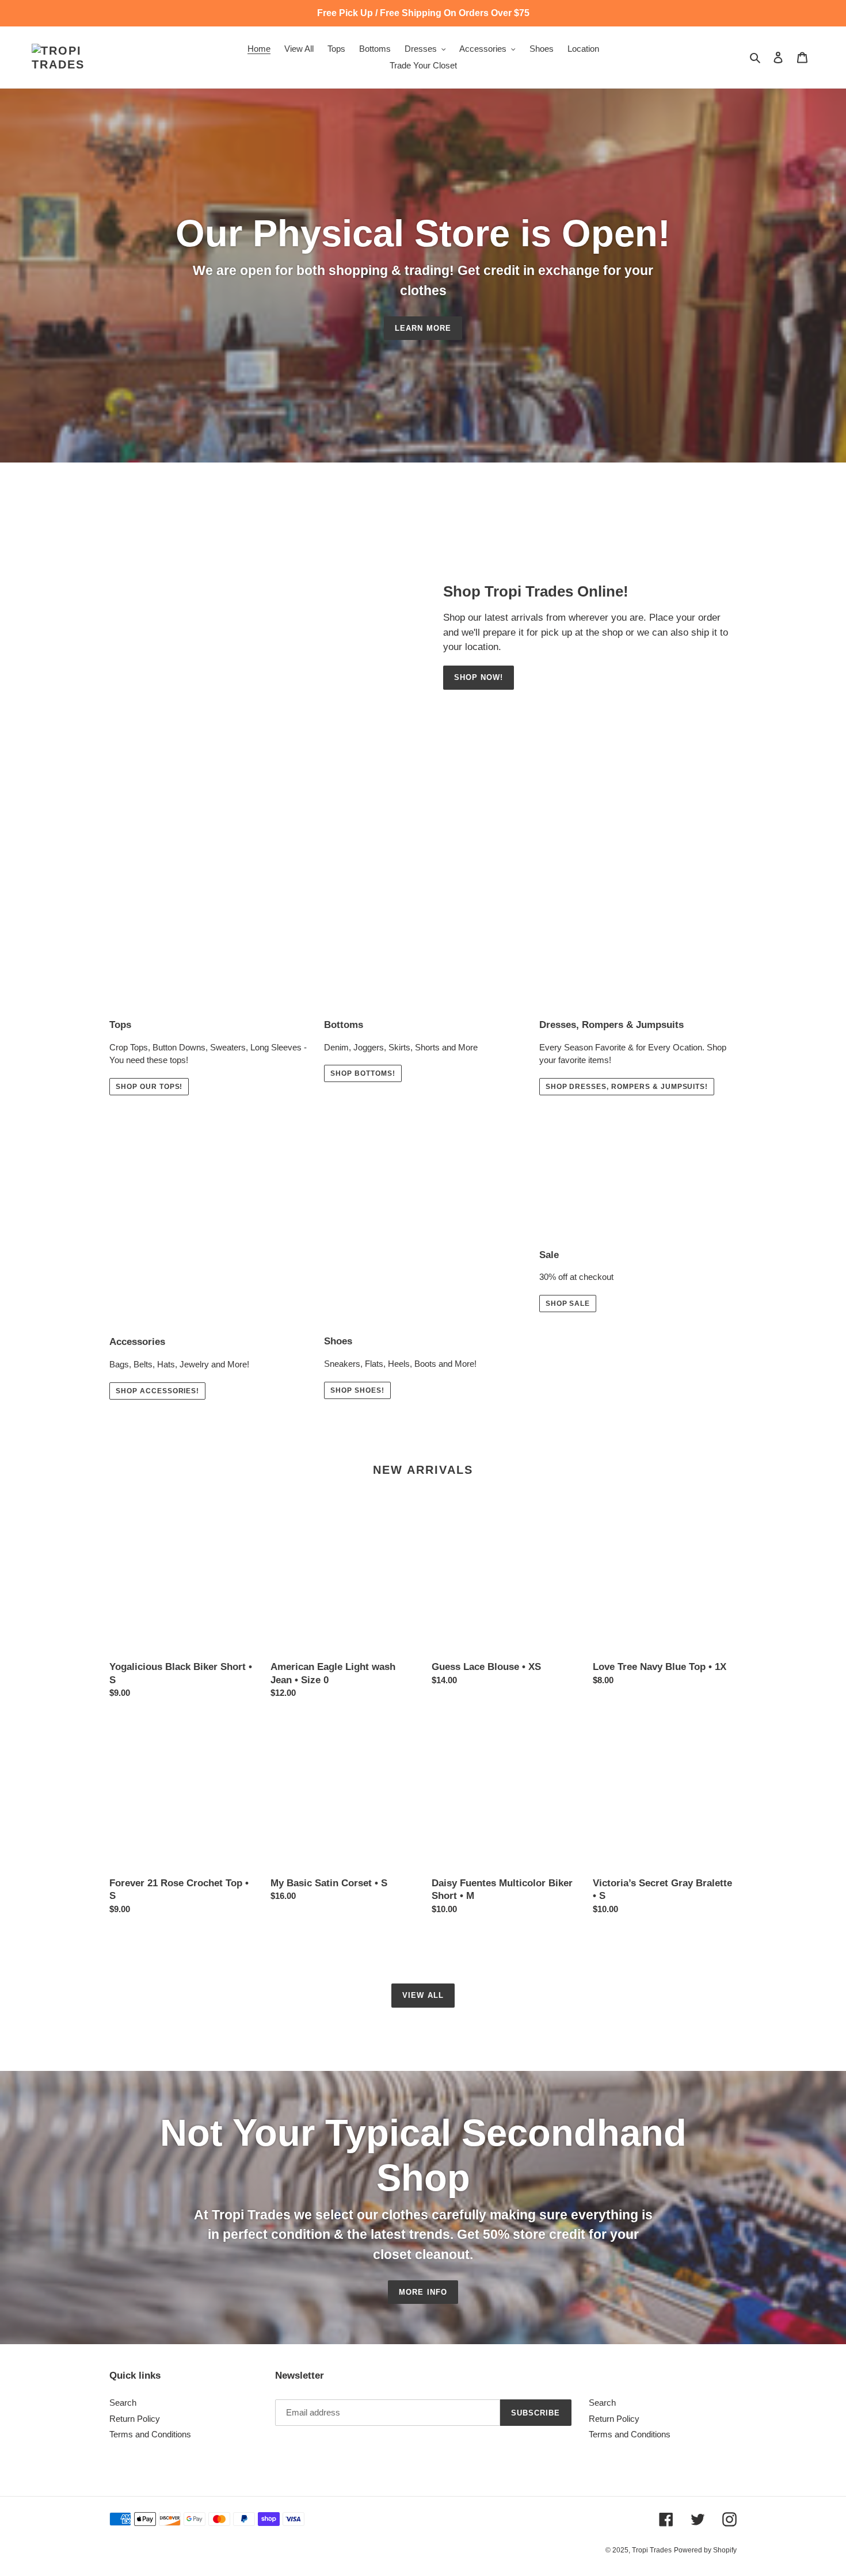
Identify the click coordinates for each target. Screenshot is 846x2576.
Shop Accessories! (157, 1391)
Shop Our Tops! (149, 1087)
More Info (423, 2292)
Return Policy (135, 2419)
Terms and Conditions (150, 2434)
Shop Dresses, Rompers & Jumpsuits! (627, 1087)
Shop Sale (568, 1304)
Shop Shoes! (357, 1390)
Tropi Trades (652, 2550)
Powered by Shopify (705, 2550)
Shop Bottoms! (363, 1073)
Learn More (423, 328)
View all (423, 1995)
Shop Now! (479, 677)
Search (123, 2403)
